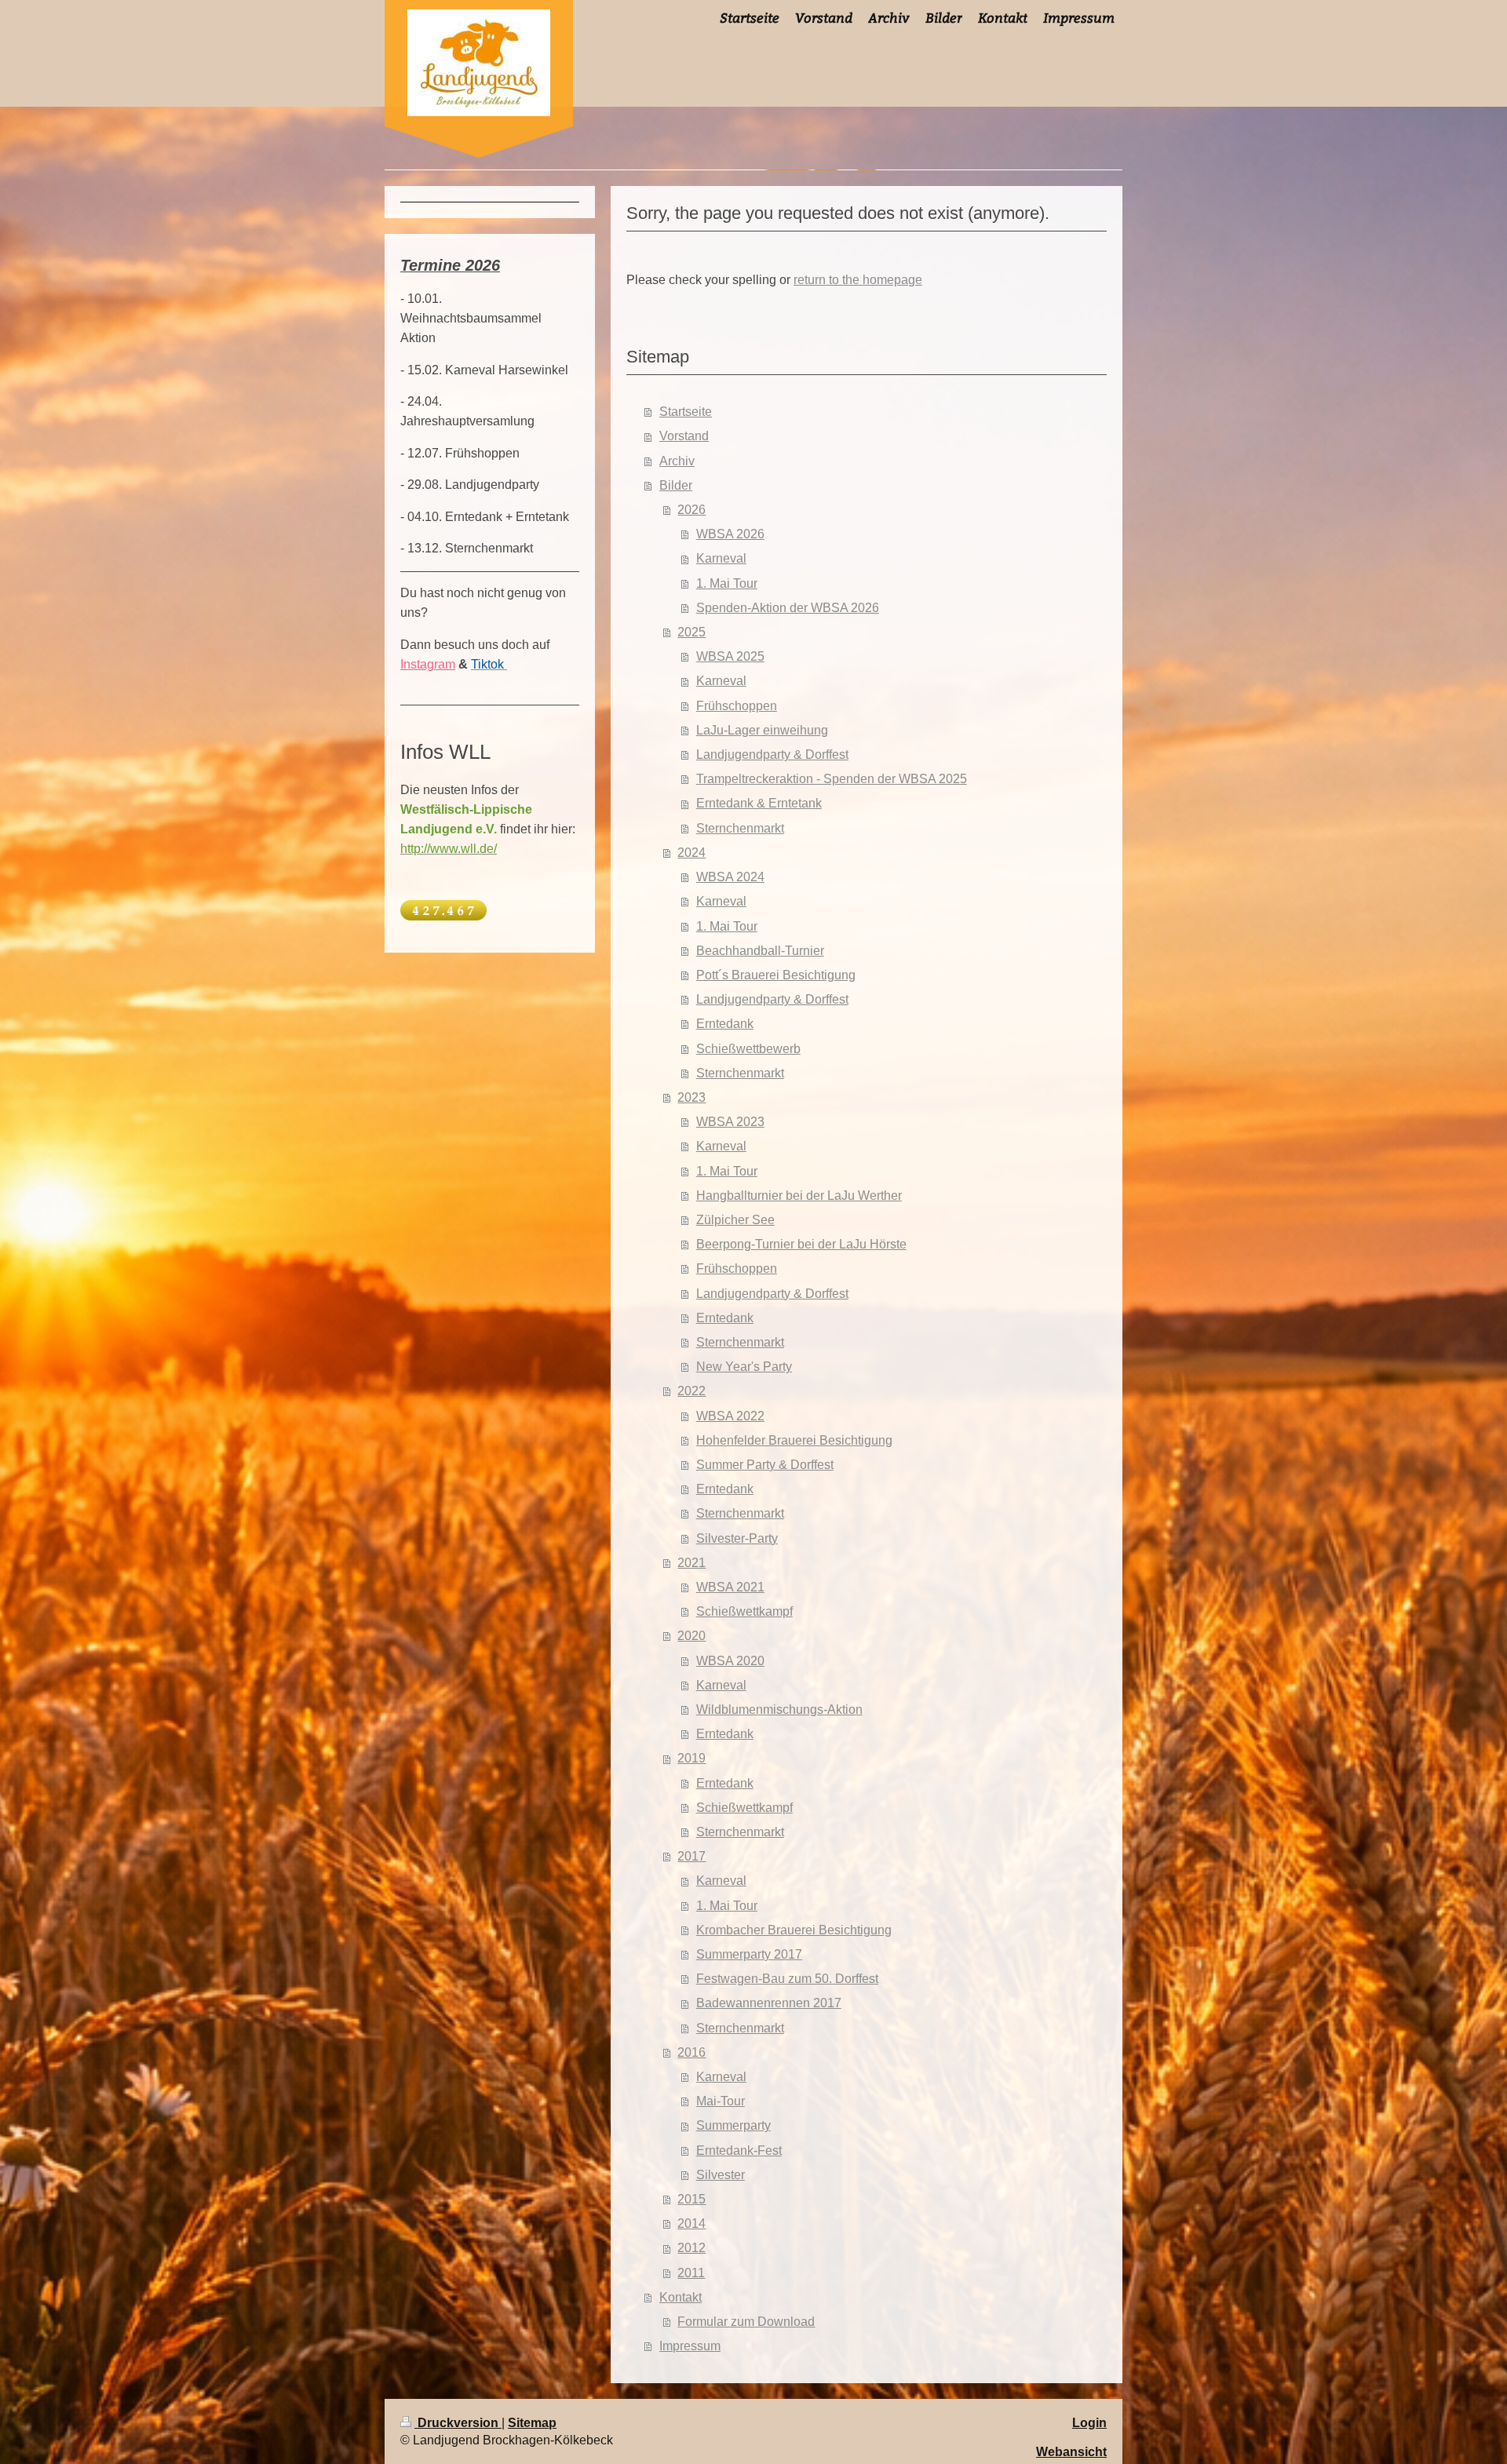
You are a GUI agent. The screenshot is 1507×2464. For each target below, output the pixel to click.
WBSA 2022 (730, 1416)
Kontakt (681, 2297)
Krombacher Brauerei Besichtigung (794, 1930)
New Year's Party (744, 1367)
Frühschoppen (737, 706)
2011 (691, 2273)
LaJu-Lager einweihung (762, 730)
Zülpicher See (735, 1220)
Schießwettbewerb (748, 1049)
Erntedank (725, 1024)
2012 (691, 2248)
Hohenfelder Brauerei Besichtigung (794, 1440)
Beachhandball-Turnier (760, 951)
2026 (691, 510)
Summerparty (733, 2125)
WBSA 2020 (730, 1661)
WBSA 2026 (730, 534)
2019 (691, 1758)
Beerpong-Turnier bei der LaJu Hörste (801, 1244)
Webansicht (1071, 2452)
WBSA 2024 (730, 877)
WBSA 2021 (730, 1587)
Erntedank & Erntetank (759, 803)
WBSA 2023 (730, 1122)
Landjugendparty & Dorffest (772, 755)
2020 (691, 1636)
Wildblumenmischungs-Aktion (779, 1709)
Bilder (676, 485)
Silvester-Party (737, 1538)
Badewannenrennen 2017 (769, 2003)
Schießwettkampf (744, 1611)
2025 (691, 632)
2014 (691, 2223)
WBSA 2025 (730, 656)
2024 (691, 853)
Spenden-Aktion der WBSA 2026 (788, 608)
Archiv (677, 461)
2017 (691, 1856)
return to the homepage (858, 280)
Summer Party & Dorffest (765, 1465)
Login (1089, 2423)
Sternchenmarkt (740, 828)
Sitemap (532, 2423)
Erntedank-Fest (739, 2151)
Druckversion (458, 2423)
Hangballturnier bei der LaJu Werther (799, 1196)
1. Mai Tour (727, 583)
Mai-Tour (721, 2101)
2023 (691, 1097)
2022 (691, 1391)
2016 (691, 2052)
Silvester (721, 2175)
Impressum (690, 2346)
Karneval (721, 558)
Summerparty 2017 (749, 1954)
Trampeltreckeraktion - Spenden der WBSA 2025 (832, 779)
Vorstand (684, 436)
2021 (691, 1563)
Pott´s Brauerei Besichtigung (776, 975)
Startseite (686, 412)
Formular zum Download (746, 2322)
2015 (691, 2199)
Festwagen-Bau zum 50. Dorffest (787, 1979)
